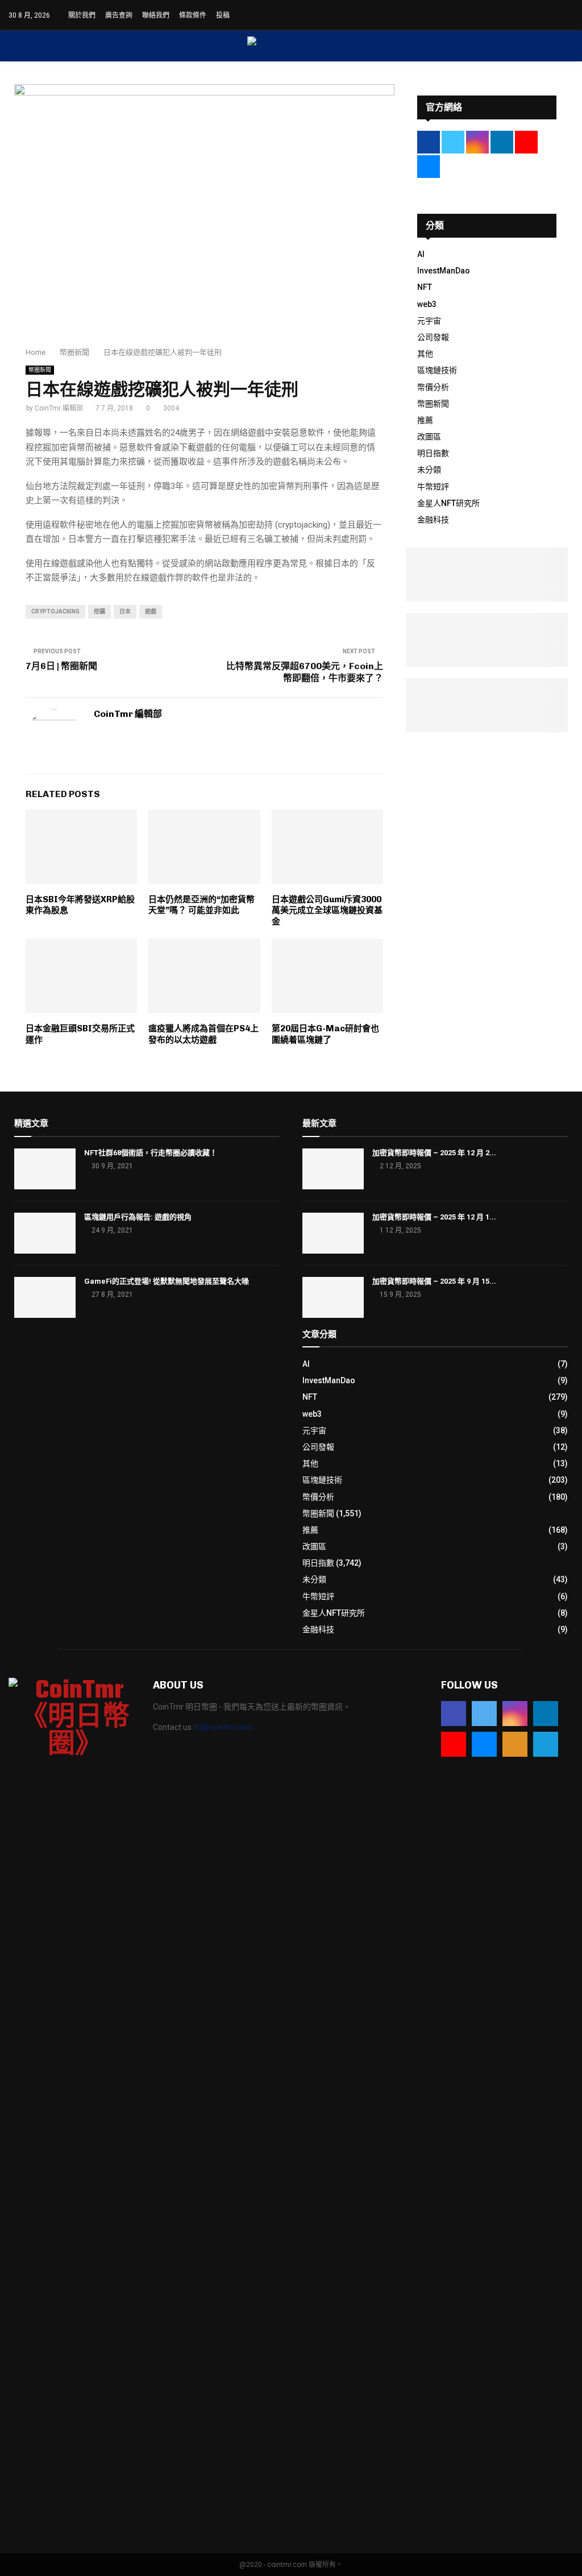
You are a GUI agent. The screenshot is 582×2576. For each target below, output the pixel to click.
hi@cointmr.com (224, 1727)
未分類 (429, 470)
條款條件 (193, 15)
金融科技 (433, 520)
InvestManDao (444, 271)
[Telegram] (546, 1744)
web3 (427, 304)
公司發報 (433, 337)
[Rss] (515, 1744)
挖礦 (99, 611)
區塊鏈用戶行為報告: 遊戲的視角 (138, 1217)
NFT (425, 287)
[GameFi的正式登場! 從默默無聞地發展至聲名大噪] (45, 1297)
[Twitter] (484, 1714)
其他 (425, 354)
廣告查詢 (119, 15)
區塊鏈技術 (437, 370)
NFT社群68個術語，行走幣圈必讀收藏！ (151, 1153)
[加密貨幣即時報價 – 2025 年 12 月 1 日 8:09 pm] (333, 1233)
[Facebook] (454, 1714)
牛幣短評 (433, 487)
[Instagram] (515, 1714)
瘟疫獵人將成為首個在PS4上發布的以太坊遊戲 (203, 1034)
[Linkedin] (546, 1714)
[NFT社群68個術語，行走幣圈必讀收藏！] (45, 1169)
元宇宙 (429, 321)
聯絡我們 (156, 15)
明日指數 (433, 453)
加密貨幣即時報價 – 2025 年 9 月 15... (434, 1281)
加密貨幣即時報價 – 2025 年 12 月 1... (434, 1217)
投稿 (223, 15)
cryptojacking (55, 611)
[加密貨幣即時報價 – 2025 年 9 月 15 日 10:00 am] (333, 1297)
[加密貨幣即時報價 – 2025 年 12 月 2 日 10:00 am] (333, 1169)
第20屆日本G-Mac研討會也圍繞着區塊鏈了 (325, 1034)
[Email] (484, 1744)
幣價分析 (433, 387)
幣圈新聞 (40, 370)
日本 (125, 611)
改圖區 (429, 437)
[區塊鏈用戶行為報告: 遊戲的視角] (45, 1233)
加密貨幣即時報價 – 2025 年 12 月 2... (434, 1153)
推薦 (425, 420)
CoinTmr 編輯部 (59, 408)
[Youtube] (454, 1744)
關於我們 (82, 15)
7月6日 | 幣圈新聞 (61, 666)
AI (421, 254)
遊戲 (151, 611)
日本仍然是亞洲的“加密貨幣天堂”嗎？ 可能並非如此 (201, 905)
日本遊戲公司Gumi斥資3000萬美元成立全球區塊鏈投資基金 (327, 910)
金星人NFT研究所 (448, 503)
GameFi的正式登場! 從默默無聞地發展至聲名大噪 (167, 1281)
